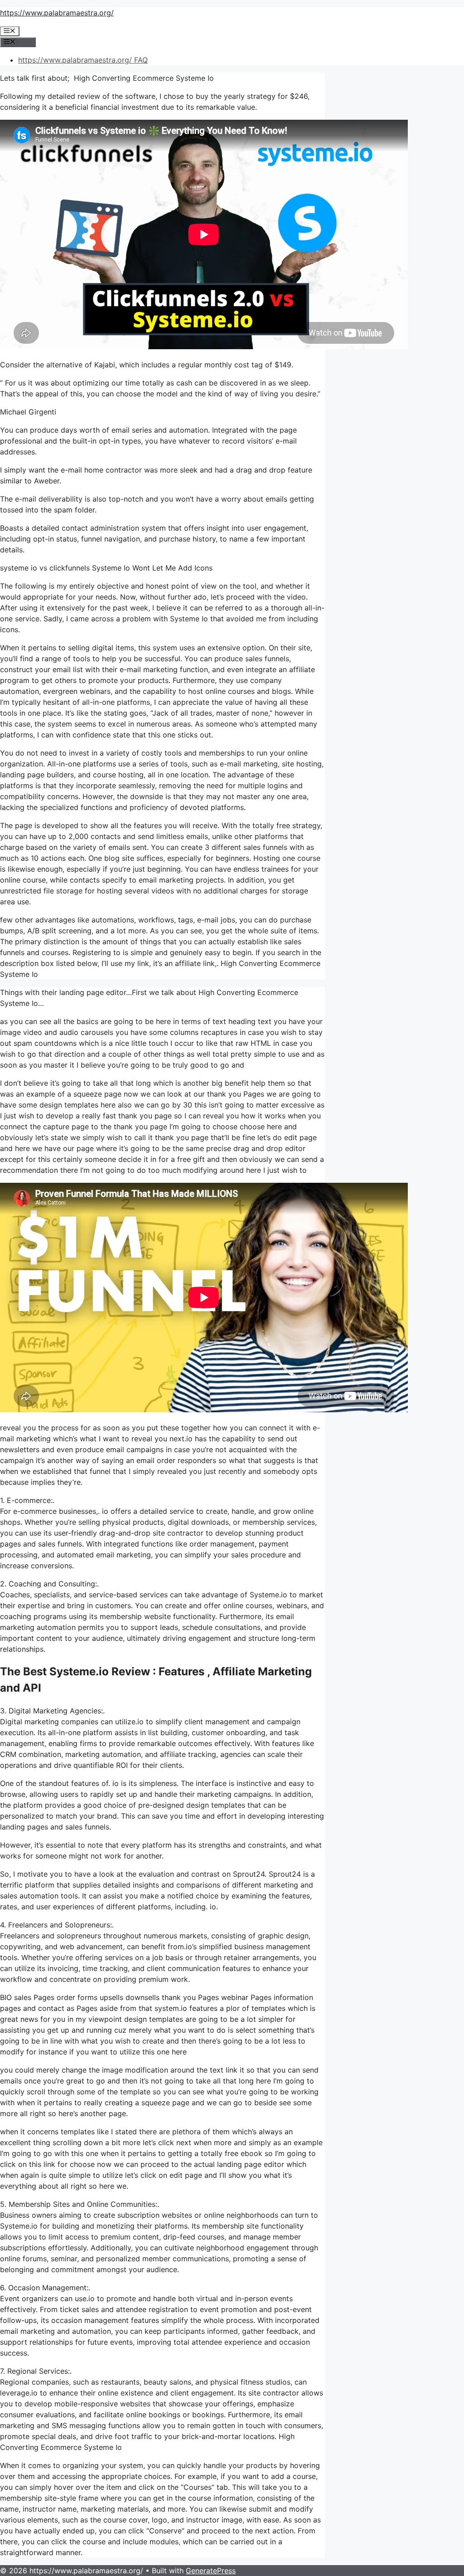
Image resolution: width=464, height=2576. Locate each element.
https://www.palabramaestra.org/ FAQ (83, 60)
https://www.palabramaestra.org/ (57, 13)
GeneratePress (211, 2571)
